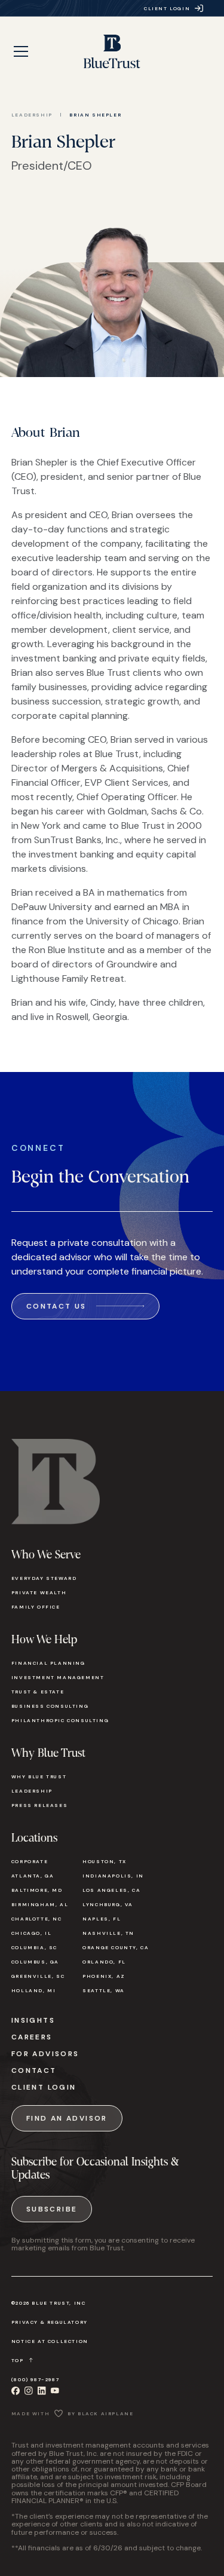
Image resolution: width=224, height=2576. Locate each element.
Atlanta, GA (33, 1876)
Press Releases (39, 1805)
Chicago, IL (32, 1933)
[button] (21, 51)
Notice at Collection (50, 2341)
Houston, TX (105, 1861)
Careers (32, 2037)
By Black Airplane (100, 2413)
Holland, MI (34, 1990)
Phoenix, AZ (104, 1976)
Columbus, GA (35, 1962)
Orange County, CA (116, 1947)
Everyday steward (44, 1578)
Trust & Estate (38, 1692)
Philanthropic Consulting (60, 1720)
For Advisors (45, 2054)
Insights (33, 2020)
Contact (34, 2070)
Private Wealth (39, 1592)
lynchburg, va (108, 1904)
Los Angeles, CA (111, 1890)
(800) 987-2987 (35, 2379)
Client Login (44, 2087)
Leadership (32, 115)
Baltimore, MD (37, 1890)
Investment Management (58, 1677)
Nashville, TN (108, 1933)
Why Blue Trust (39, 1776)
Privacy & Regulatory (50, 2322)
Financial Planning (48, 1663)
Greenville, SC (38, 1976)
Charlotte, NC (37, 1919)
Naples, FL (102, 1919)
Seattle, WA (104, 1990)
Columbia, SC (34, 1947)
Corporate (30, 1861)
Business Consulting (50, 1706)
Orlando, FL (104, 1962)
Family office (36, 1607)
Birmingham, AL (40, 1904)
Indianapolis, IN (113, 1876)
